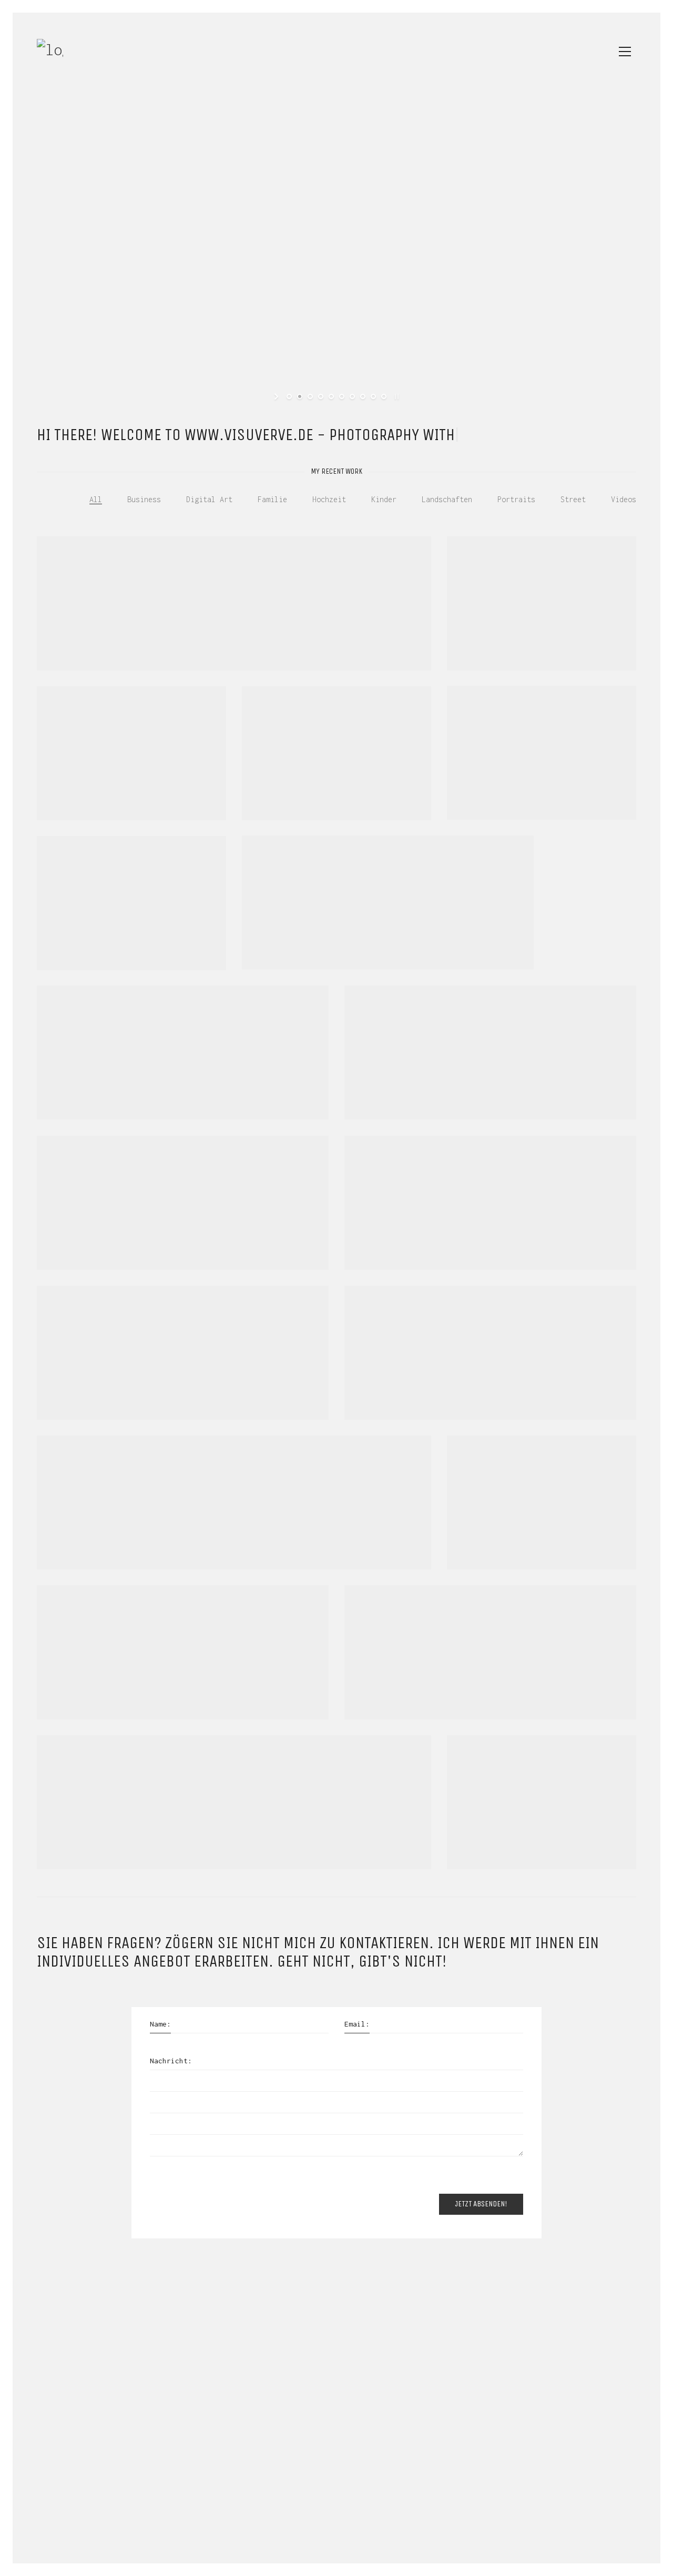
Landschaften (447, 499)
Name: (160, 2024)
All (96, 499)
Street (573, 499)
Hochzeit (329, 499)
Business (144, 499)
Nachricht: (171, 2061)
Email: (357, 2024)
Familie (272, 499)
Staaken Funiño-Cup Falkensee (109, 779)
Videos (624, 499)
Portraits (516, 499)
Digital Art (209, 499)
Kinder (384, 499)
